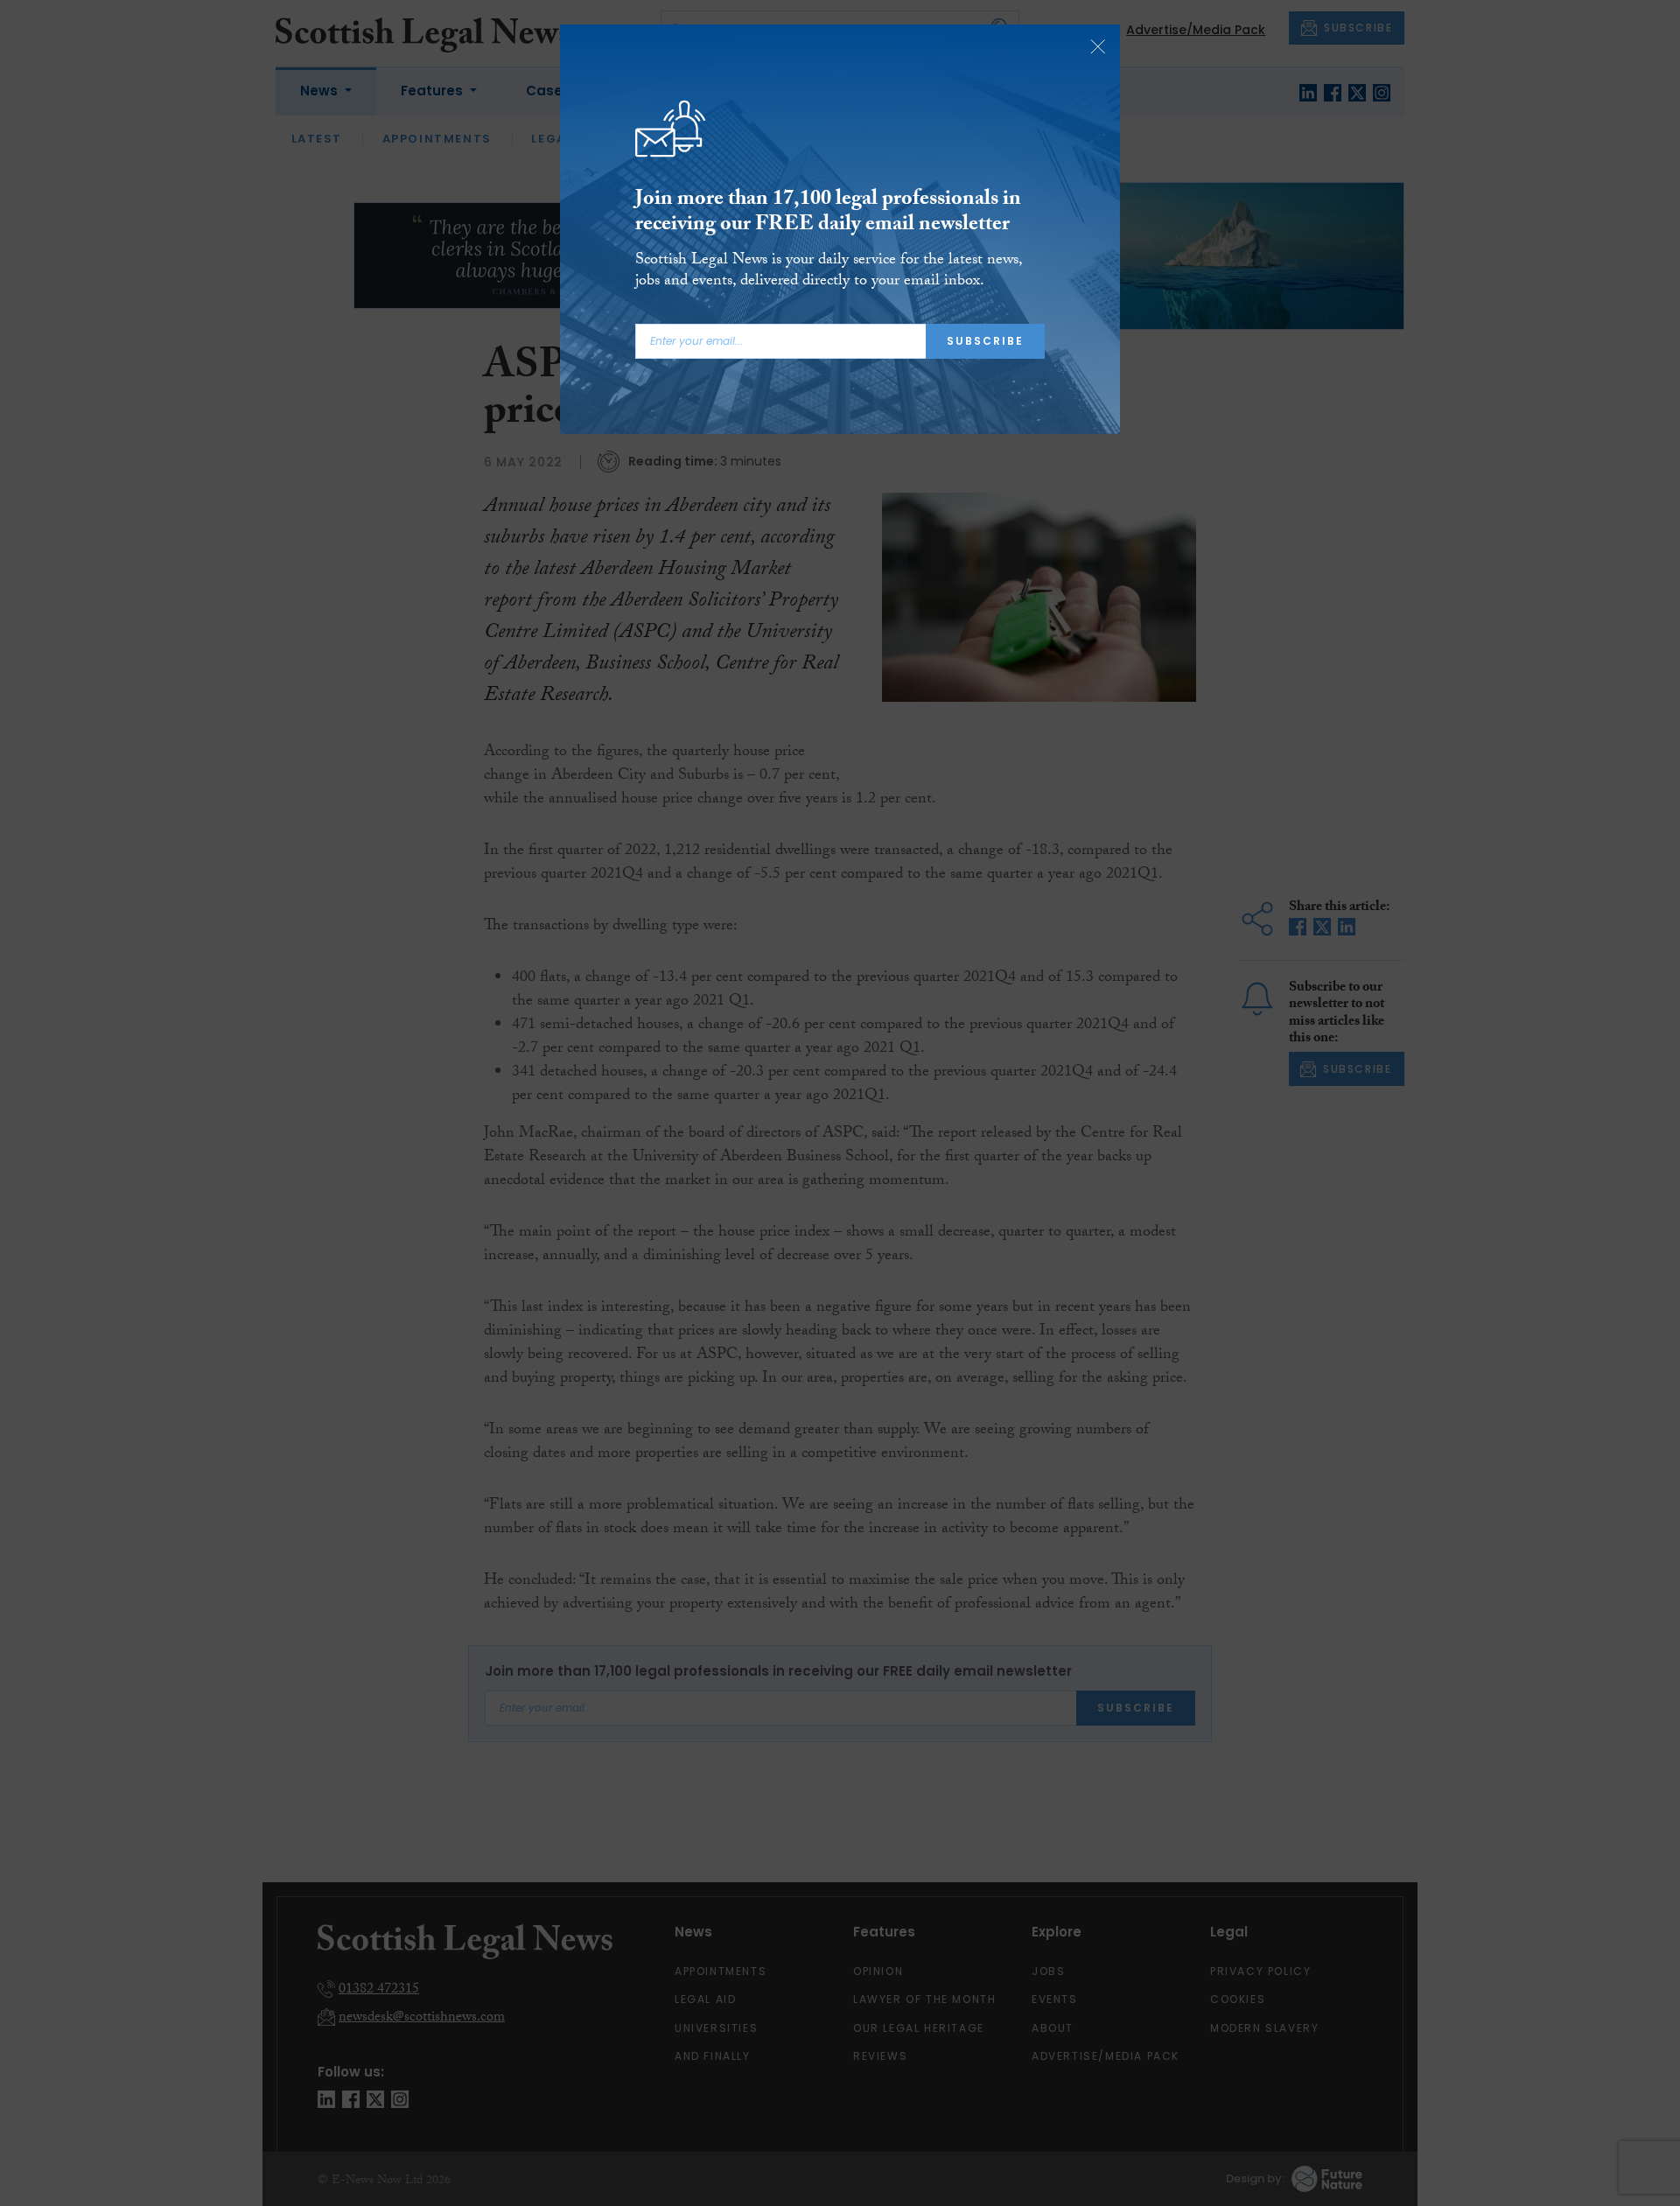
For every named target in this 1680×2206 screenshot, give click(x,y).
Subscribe (985, 341)
